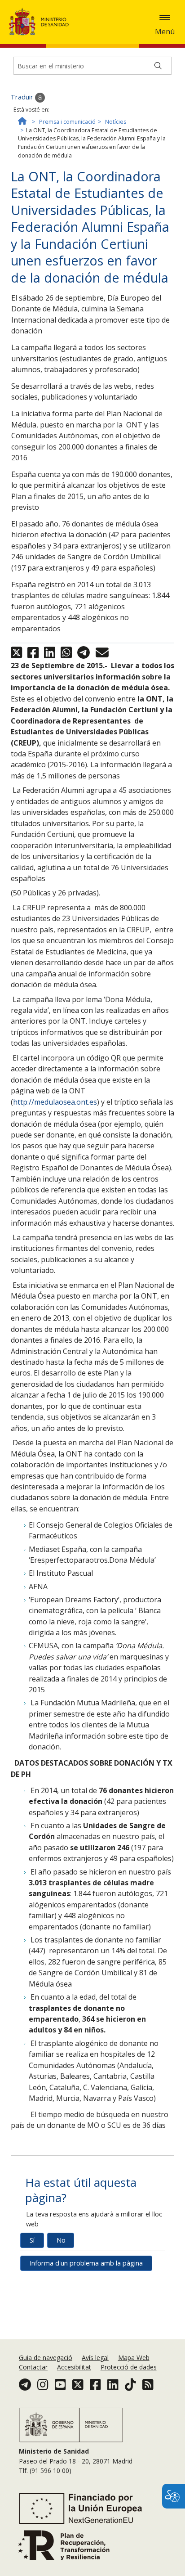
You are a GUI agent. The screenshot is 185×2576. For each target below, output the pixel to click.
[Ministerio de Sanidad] (42, 22)
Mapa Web (134, 2358)
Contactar (33, 2367)
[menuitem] (46, 2358)
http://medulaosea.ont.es (55, 1102)
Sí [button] (32, 2240)
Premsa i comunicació (67, 122)
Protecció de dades (129, 2367)
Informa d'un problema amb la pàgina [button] (86, 2263)
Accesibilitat (74, 2367)
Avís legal (95, 2358)
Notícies (116, 122)
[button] (165, 18)
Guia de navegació (46, 2358)
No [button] (61, 2240)
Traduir (23, 97)
